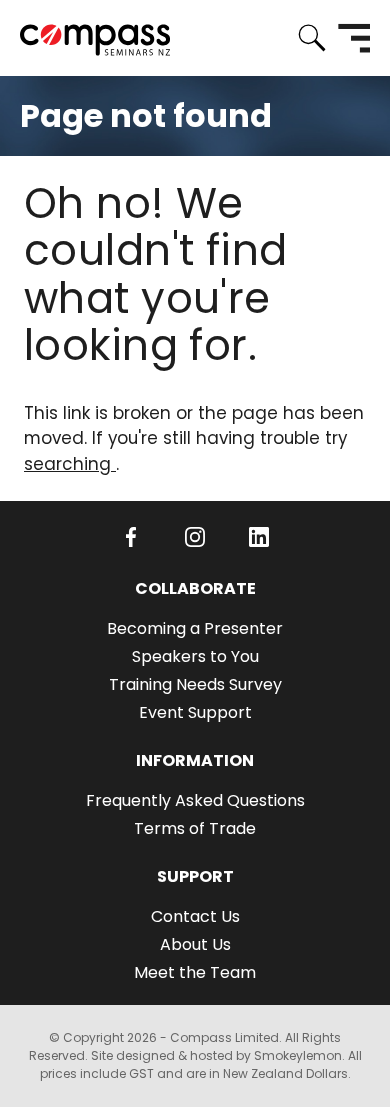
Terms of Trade (195, 828)
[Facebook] (131, 537)
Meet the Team (195, 972)
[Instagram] (195, 537)
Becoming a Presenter (195, 628)
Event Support (195, 712)
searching (70, 464)
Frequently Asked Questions (195, 800)
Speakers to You (195, 656)
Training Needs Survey (195, 684)
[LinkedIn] (259, 537)
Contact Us (195, 916)
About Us (195, 944)
